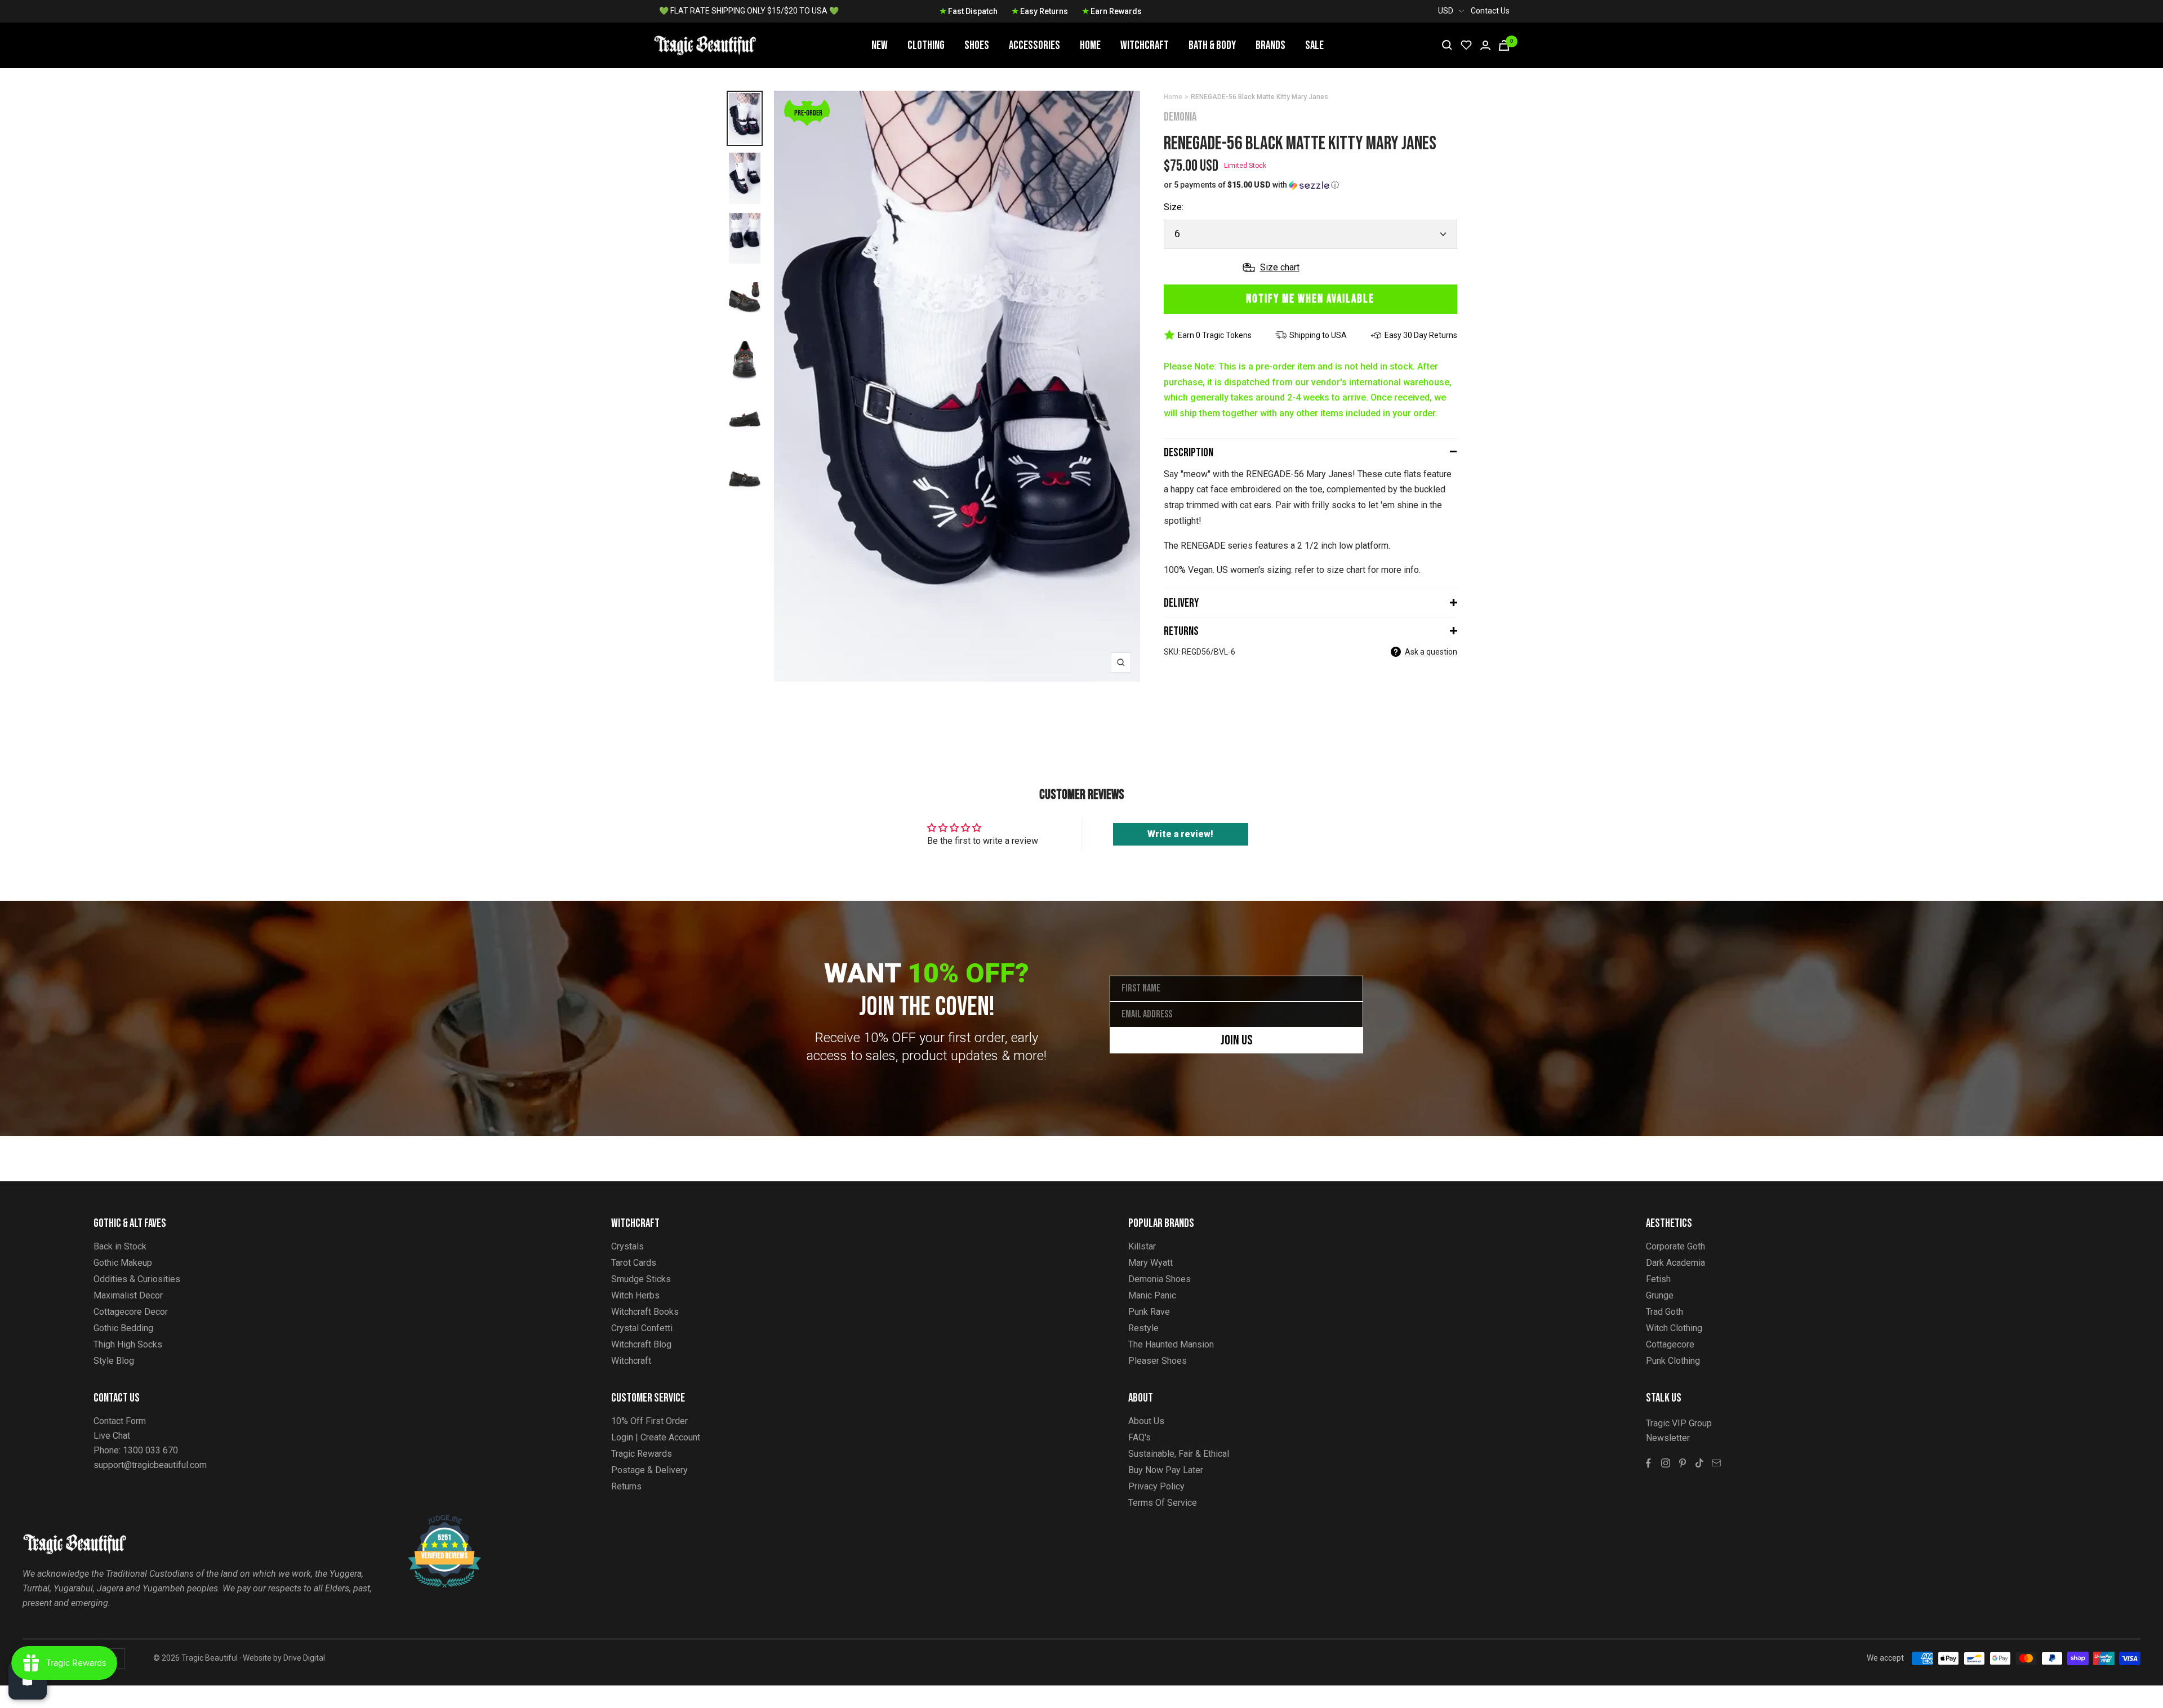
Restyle (1143, 1328)
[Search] (1447, 45)
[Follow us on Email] (1716, 1463)
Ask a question (1431, 652)
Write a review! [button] (1180, 834)
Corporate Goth (1675, 1246)
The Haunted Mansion (1171, 1344)
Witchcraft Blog (641, 1344)
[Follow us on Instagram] (1666, 1463)
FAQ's (1140, 1437)
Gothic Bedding (123, 1328)
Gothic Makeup (123, 1263)
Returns (1181, 631)
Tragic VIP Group (1679, 1423)
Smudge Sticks (641, 1279)
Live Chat (112, 1436)
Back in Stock (120, 1246)
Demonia (1180, 117)
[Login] (1485, 45)
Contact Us (1490, 11)
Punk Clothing (1673, 1361)
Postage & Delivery (649, 1470)
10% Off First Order (649, 1421)
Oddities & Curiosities (137, 1279)
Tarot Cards (634, 1263)
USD (1446, 11)
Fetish (1658, 1279)
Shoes (977, 45)
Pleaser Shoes (1158, 1361)
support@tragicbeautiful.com (150, 1465)
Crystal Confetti (642, 1328)
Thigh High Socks (128, 1344)
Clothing (926, 45)
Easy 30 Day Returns (1421, 335)
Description (1189, 453)
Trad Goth (1664, 1312)
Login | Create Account (656, 1437)
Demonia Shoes (1160, 1279)
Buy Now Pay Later (1166, 1470)
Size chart (1280, 267)
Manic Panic (1152, 1295)
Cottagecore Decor (131, 1312)
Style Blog (114, 1361)
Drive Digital (304, 1658)
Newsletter (1668, 1438)
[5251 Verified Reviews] (434, 1521)
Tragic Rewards (642, 1454)
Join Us (1237, 1040)
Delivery (1181, 603)
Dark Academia (1675, 1263)
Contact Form (120, 1421)
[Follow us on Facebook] (1649, 1463)
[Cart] (1504, 45)
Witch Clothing (1674, 1328)
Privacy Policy (1156, 1486)
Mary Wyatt (1151, 1263)
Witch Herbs (635, 1295)
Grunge (1660, 1295)
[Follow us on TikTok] (1699, 1463)
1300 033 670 (150, 1450)
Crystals (627, 1246)
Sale (1314, 45)
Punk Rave (1149, 1312)
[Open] (28, 1680)
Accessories (1034, 45)
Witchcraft (1145, 45)
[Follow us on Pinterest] (1683, 1463)
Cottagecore (1670, 1344)
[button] (1310, 185)
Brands (1270, 45)
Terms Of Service (1163, 1503)
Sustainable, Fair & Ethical (1179, 1454)
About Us (1146, 1421)
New (880, 45)
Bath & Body (1212, 45)
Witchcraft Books (645, 1312)
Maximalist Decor (128, 1295)
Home (1090, 45)
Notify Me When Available (1310, 299)
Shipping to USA (1318, 335)
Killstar (1142, 1246)
